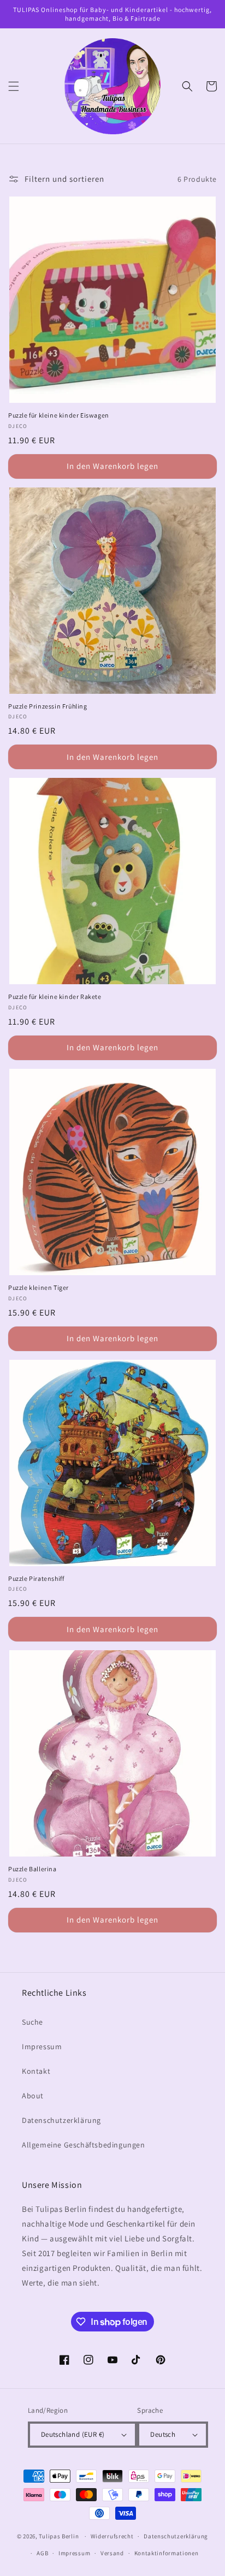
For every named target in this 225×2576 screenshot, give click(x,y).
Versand (112, 2553)
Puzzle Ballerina (32, 1869)
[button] (14, 86)
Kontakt (36, 2071)
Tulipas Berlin (59, 2536)
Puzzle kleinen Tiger (39, 1287)
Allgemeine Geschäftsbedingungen (84, 2145)
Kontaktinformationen (167, 2553)
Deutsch (163, 2434)
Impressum (42, 2046)
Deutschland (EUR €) (73, 2434)
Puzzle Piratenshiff (36, 1578)
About (33, 2096)
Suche (32, 2022)
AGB (42, 2553)
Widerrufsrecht (112, 2536)
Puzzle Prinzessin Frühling (48, 706)
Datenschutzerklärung (61, 2120)
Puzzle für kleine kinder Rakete (55, 997)
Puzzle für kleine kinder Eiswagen (59, 415)
